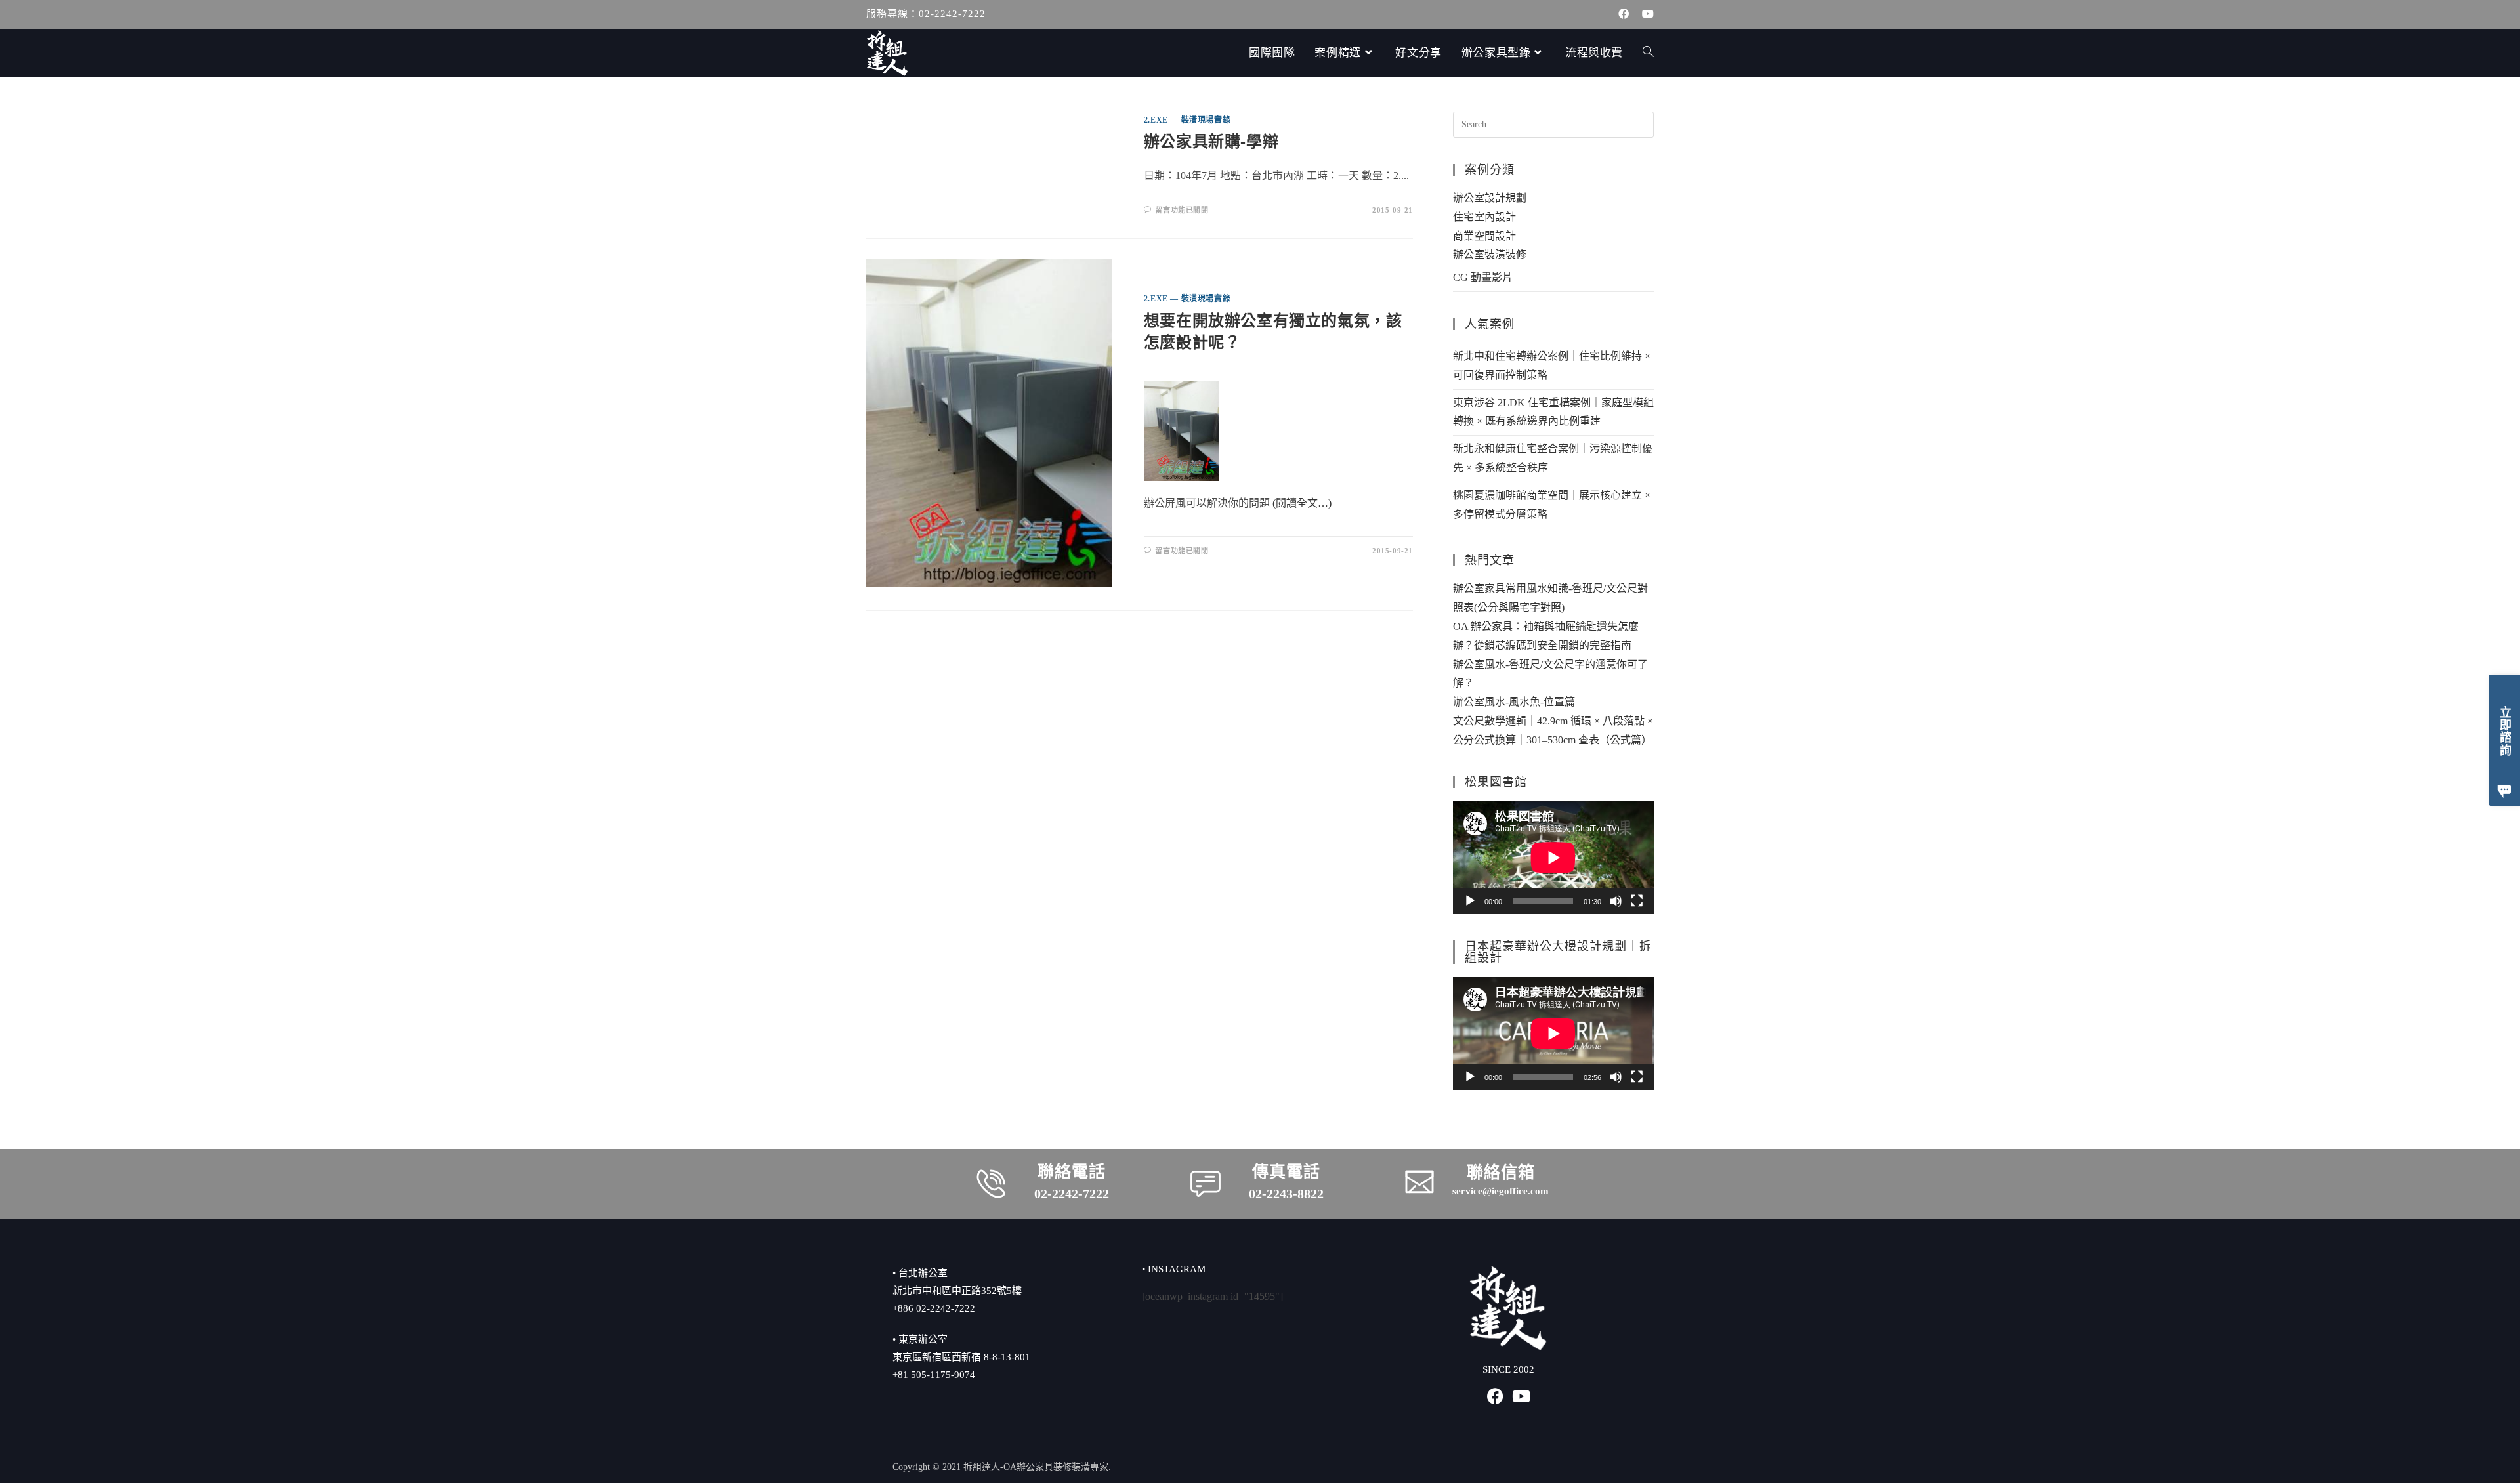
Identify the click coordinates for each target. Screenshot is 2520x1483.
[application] (1553, 858)
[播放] (1470, 901)
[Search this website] (1553, 124)
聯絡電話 (1072, 1172)
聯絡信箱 (1501, 1172)
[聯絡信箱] (1419, 1182)
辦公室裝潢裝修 (1490, 254)
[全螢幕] (1637, 901)
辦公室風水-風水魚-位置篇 (1514, 702)
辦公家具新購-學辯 (1211, 142)
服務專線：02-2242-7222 (926, 14)
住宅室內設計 (1484, 217)
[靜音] (1616, 901)
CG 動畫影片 (1483, 277)
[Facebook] (1495, 1396)
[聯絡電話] (991, 1184)
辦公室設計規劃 (1490, 198)
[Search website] (1648, 53)
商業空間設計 (1484, 236)
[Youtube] (1522, 1396)
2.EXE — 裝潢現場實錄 (1187, 120)
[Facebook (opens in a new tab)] (1624, 14)
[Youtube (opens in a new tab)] (1645, 14)
